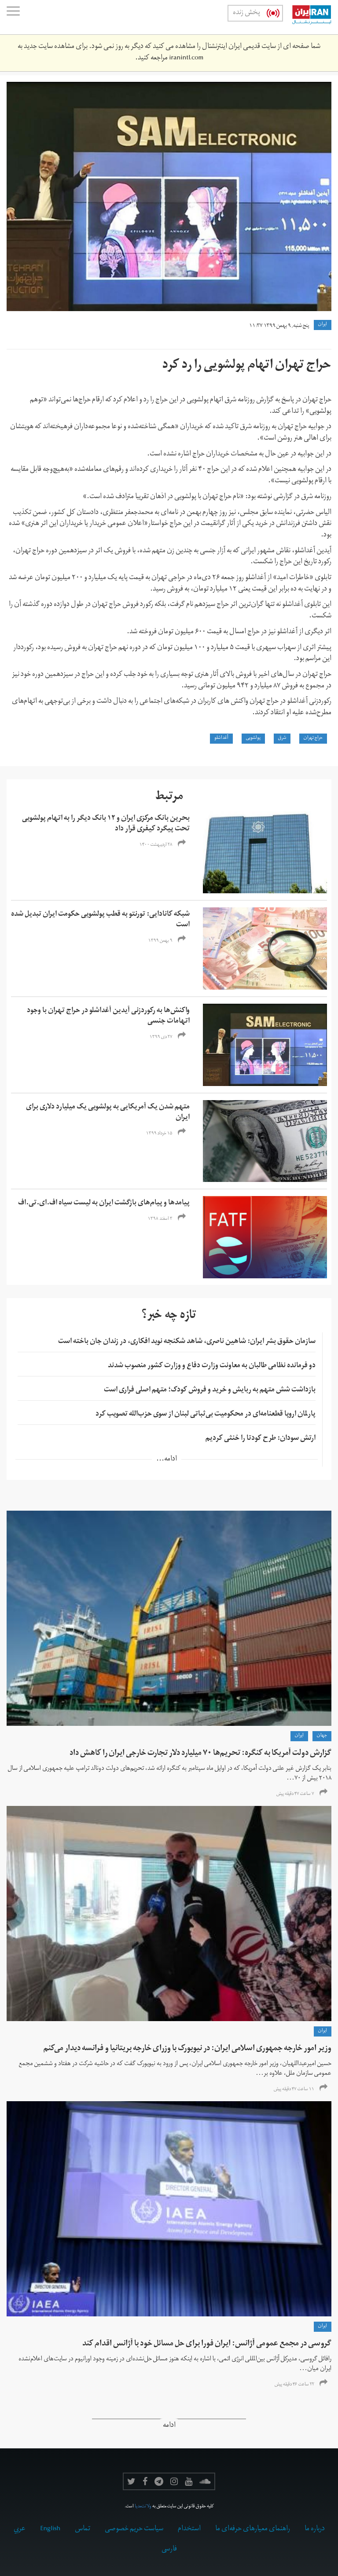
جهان (322, 1736)
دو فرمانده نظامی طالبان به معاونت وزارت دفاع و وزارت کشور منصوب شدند (212, 1366)
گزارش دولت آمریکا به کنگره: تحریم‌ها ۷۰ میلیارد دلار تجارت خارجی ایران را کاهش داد (200, 1754)
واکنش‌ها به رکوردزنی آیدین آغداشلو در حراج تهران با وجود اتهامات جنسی (108, 1016)
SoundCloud (205, 2481)
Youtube (189, 2481)
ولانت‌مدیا (143, 2507)
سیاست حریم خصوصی (134, 2529)
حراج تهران (313, 738)
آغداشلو (221, 738)
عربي (20, 2529)
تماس (83, 2529)
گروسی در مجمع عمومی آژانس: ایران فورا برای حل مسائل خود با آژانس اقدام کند (207, 2344)
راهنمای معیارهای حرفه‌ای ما (253, 2529)
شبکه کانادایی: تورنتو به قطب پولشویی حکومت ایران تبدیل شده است (100, 920)
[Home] (307, 17)
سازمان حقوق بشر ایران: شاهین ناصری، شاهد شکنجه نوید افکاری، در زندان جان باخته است (187, 1342)
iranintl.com (186, 59)
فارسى (169, 2550)
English (50, 2529)
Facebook (145, 2481)
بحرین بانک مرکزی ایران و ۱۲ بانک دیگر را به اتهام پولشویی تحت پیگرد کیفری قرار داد (106, 824)
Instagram (174, 2481)
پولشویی (253, 738)
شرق (282, 738)
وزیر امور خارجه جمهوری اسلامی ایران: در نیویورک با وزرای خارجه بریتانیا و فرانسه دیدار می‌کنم (187, 2049)
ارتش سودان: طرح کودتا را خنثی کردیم (261, 1439)
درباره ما (315, 2529)
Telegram (159, 2481)
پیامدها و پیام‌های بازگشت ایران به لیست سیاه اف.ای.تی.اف (104, 1204)
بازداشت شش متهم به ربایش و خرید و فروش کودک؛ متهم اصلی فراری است (210, 1391)
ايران (323, 325)
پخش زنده (246, 13)
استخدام (189, 2529)
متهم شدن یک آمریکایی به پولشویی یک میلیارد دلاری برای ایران (108, 1113)
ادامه (169, 2426)
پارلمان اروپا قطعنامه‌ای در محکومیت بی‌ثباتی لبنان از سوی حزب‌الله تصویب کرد (206, 1415)
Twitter (131, 2481)
